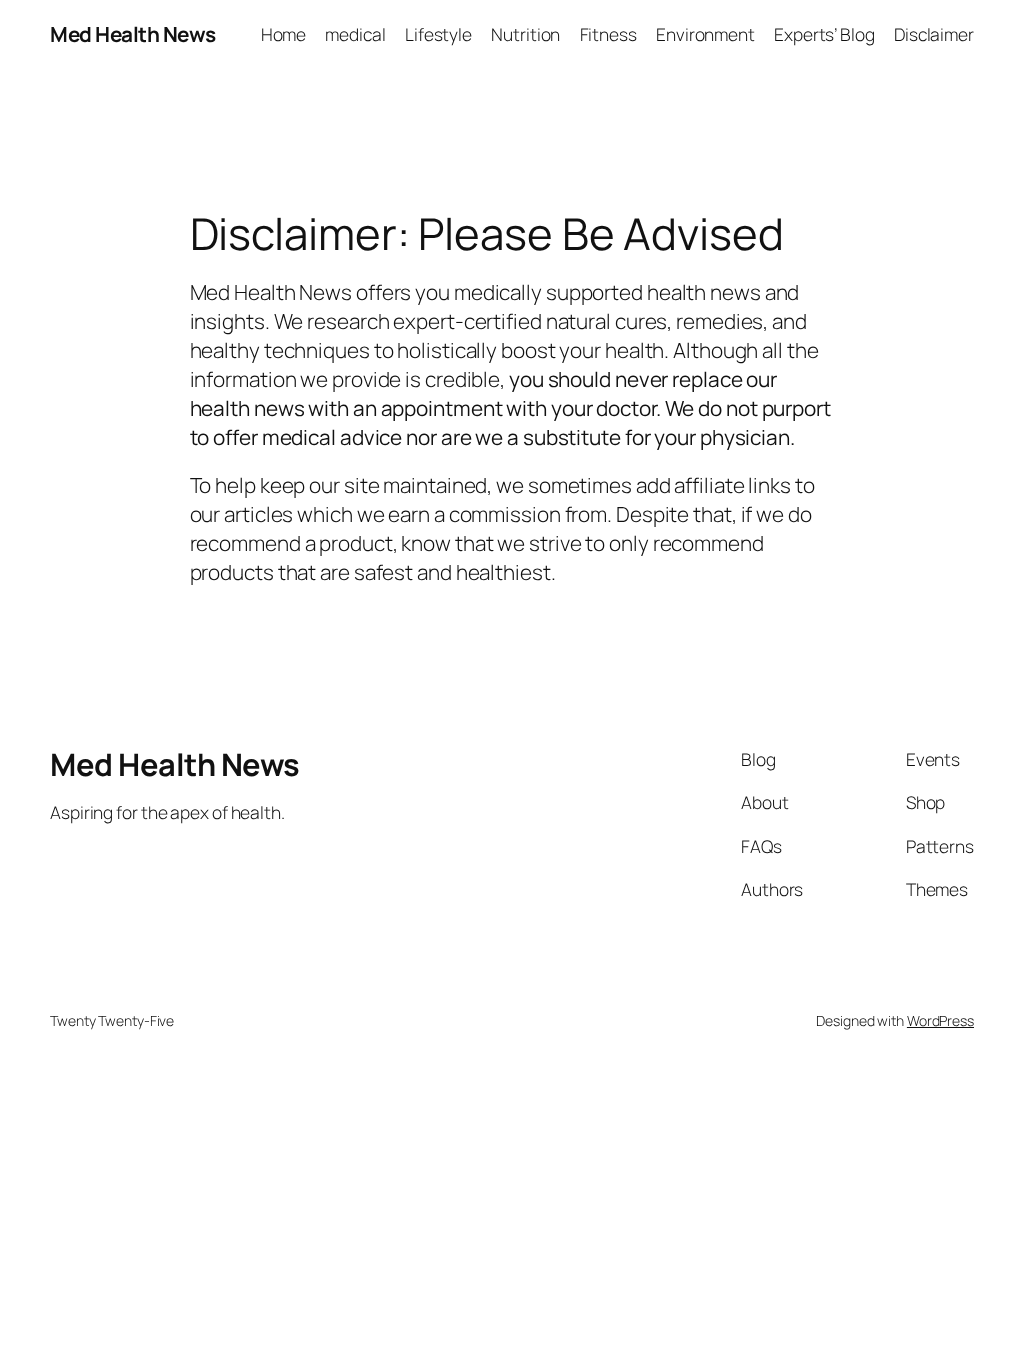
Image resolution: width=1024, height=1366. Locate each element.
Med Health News (133, 34)
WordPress (940, 1020)
